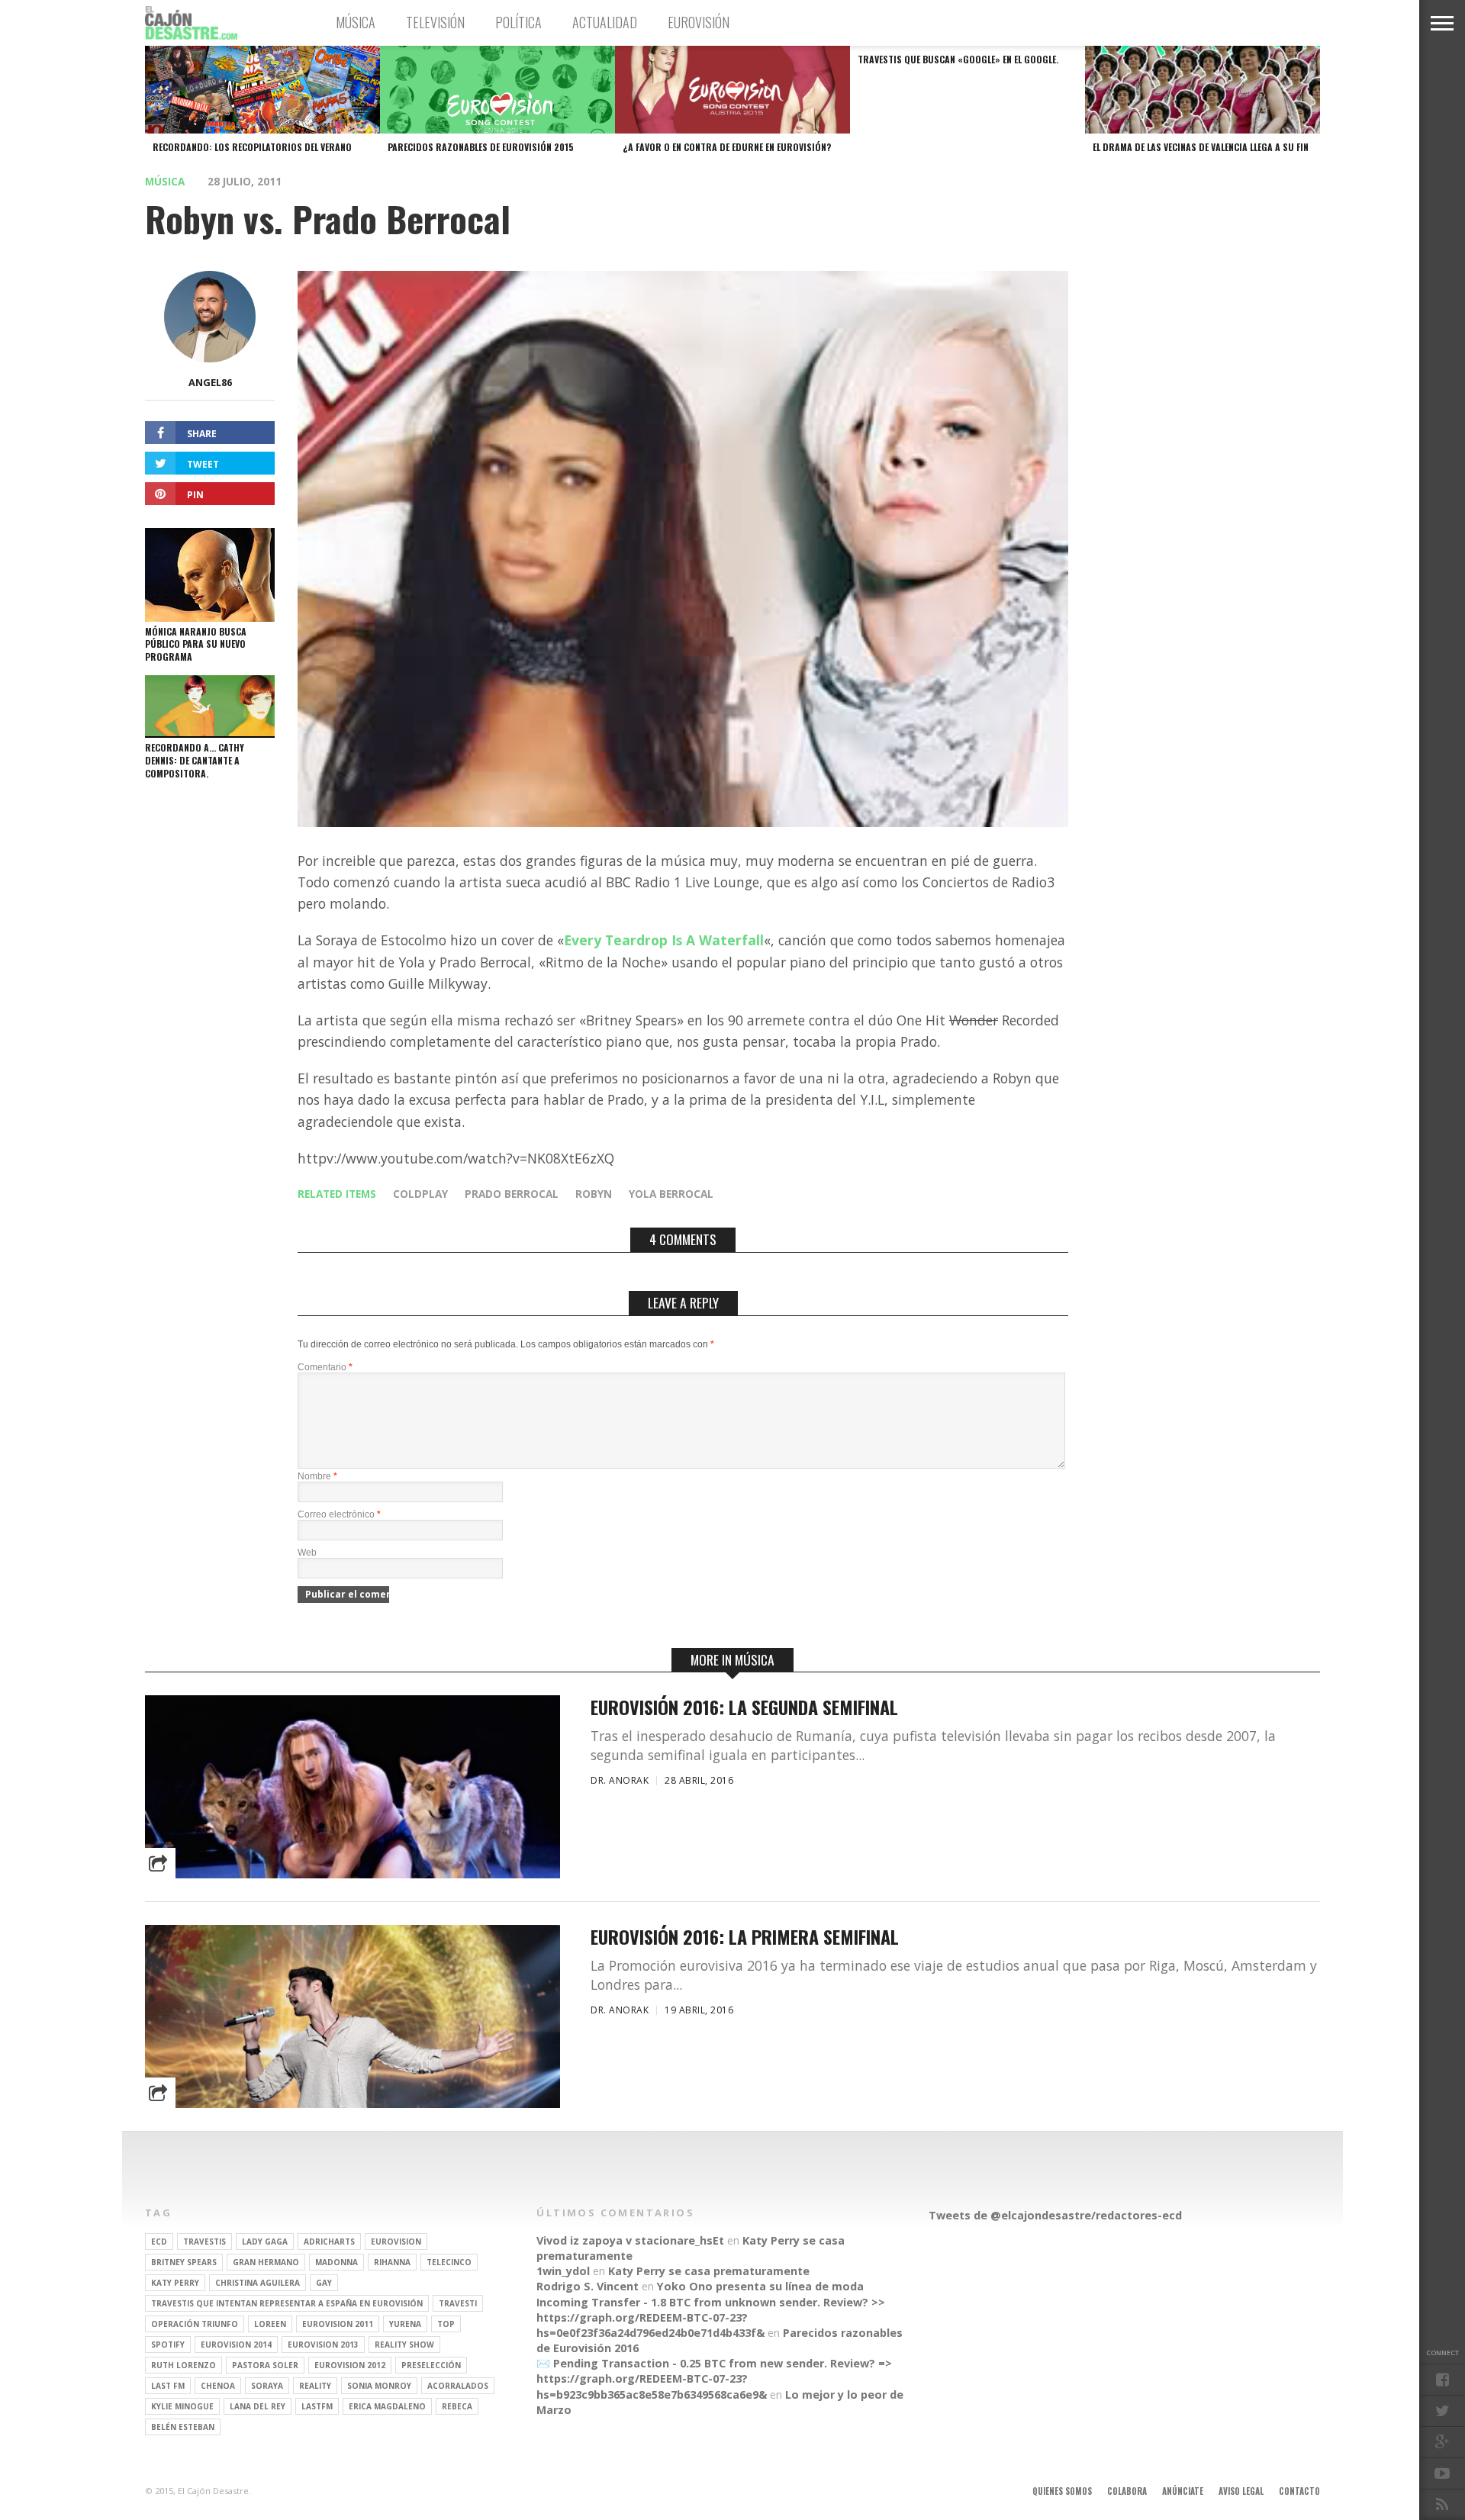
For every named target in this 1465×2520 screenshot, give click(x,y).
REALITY (315, 2386)
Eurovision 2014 (236, 2345)
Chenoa (218, 2386)
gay (324, 2283)
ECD (159, 2242)
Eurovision (396, 2242)
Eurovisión (699, 22)
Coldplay (420, 1194)
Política (518, 22)
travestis (204, 2242)
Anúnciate (1183, 2491)
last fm (168, 2386)
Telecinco (449, 2262)
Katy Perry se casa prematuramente (709, 2271)
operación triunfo (195, 2324)
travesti (458, 2303)
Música (356, 22)
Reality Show (404, 2345)
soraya (267, 2386)
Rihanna (392, 2262)
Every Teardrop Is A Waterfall (664, 940)
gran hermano (266, 2262)
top (446, 2324)
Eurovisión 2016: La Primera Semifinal (745, 1937)
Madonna (336, 2262)
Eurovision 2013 (323, 2345)
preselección (431, 2365)
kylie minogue (182, 2406)
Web (307, 1553)
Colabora (1127, 2491)
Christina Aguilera (258, 2283)
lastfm (317, 2406)
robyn (594, 1194)
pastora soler (265, 2365)
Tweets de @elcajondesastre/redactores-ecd (1055, 2215)
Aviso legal (1241, 2491)
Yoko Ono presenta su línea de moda (760, 2286)
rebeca (457, 2406)
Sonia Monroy (379, 2386)
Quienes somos (1062, 2491)
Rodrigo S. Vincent (588, 2286)
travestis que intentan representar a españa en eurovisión (287, 2303)
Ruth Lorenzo (184, 2365)
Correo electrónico (339, 1514)
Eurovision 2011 (338, 2324)
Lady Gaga (265, 2242)
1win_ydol (563, 2271)
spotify (168, 2345)
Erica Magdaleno (387, 2406)
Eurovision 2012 (350, 2365)
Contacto (1299, 2491)
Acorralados (458, 2386)
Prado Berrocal (512, 1194)
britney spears (184, 2262)
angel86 (210, 382)
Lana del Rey (258, 2406)
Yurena (405, 2324)
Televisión (435, 22)
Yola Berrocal (671, 1194)
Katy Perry (175, 2283)
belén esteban (183, 2427)
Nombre (317, 1476)
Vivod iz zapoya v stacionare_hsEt (630, 2240)
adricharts (329, 2242)
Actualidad (605, 22)
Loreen (270, 2324)
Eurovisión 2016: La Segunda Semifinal (744, 1707)
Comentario (325, 1367)
